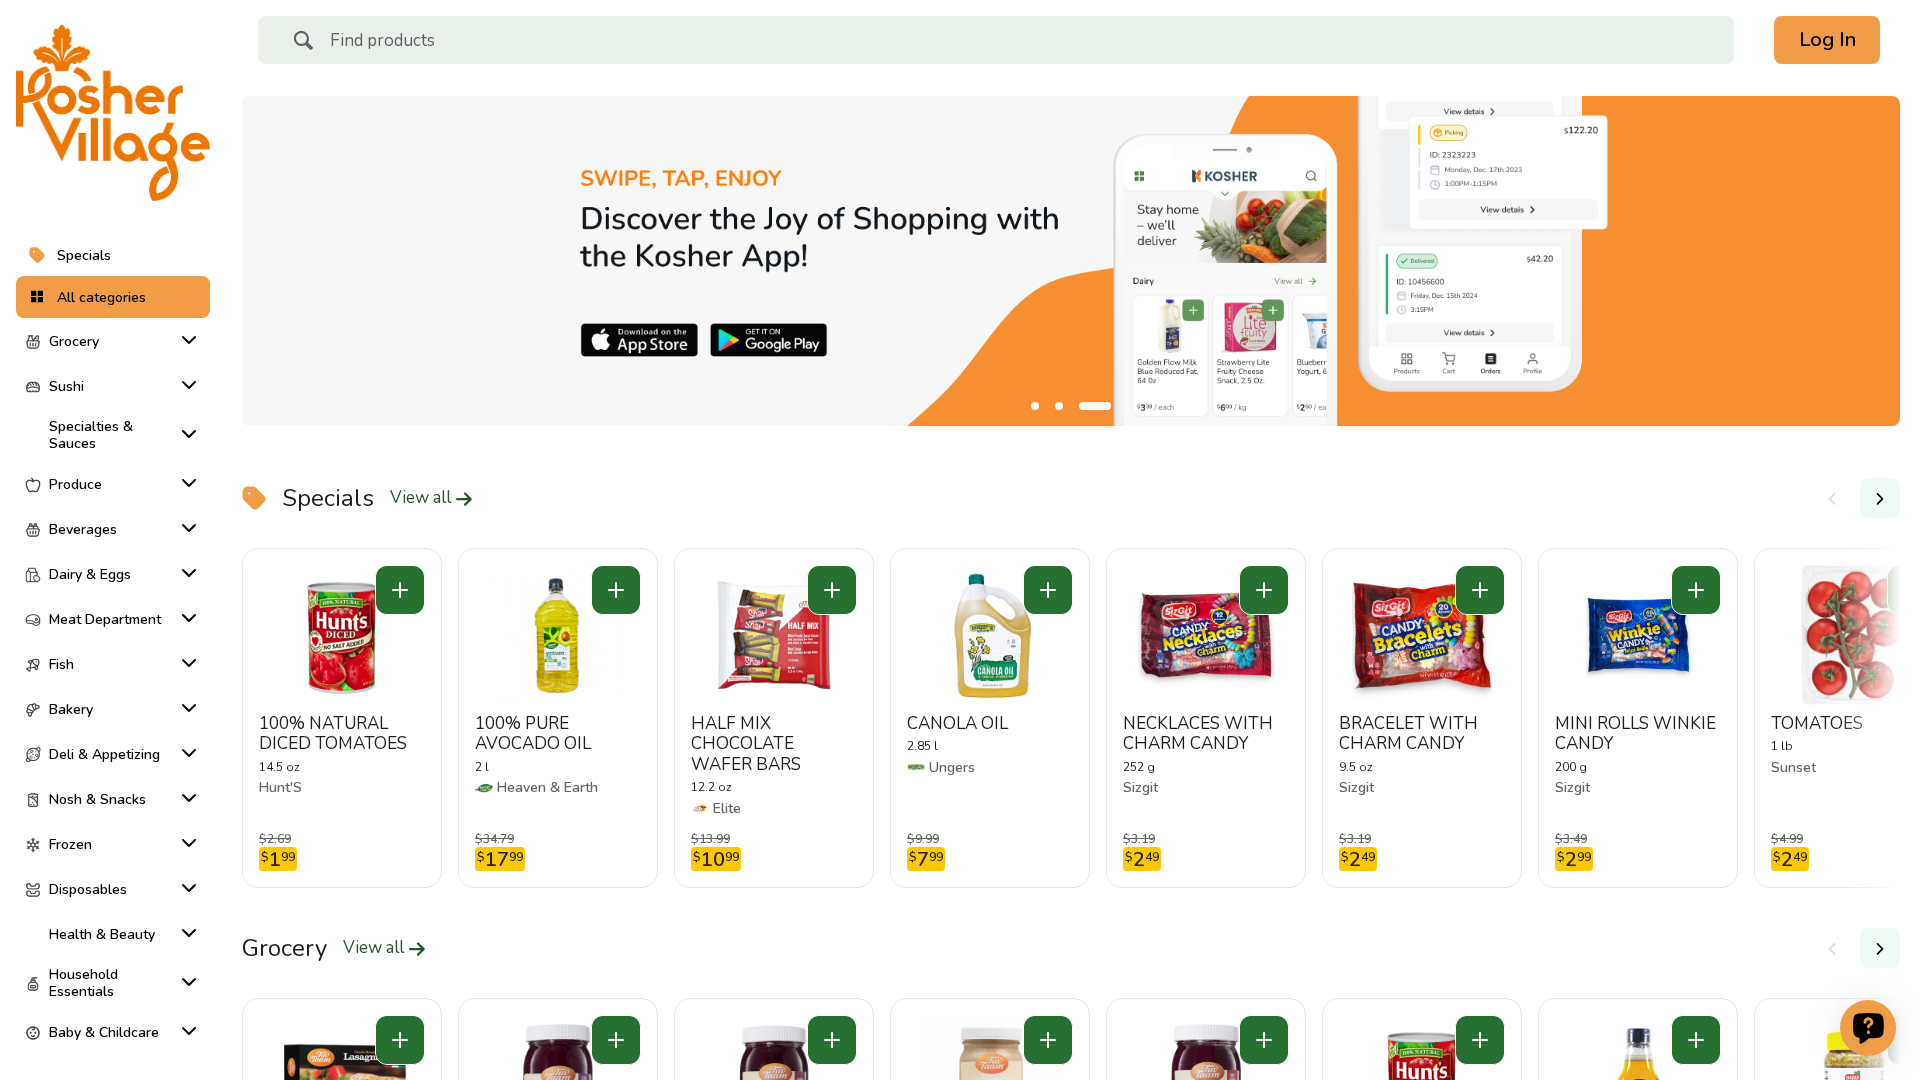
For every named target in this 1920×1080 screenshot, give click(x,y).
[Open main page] (113, 113)
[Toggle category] (185, 340)
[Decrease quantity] (400, 590)
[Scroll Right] (1880, 498)
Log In (1827, 39)
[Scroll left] (1832, 498)
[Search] (303, 43)
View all (422, 498)
